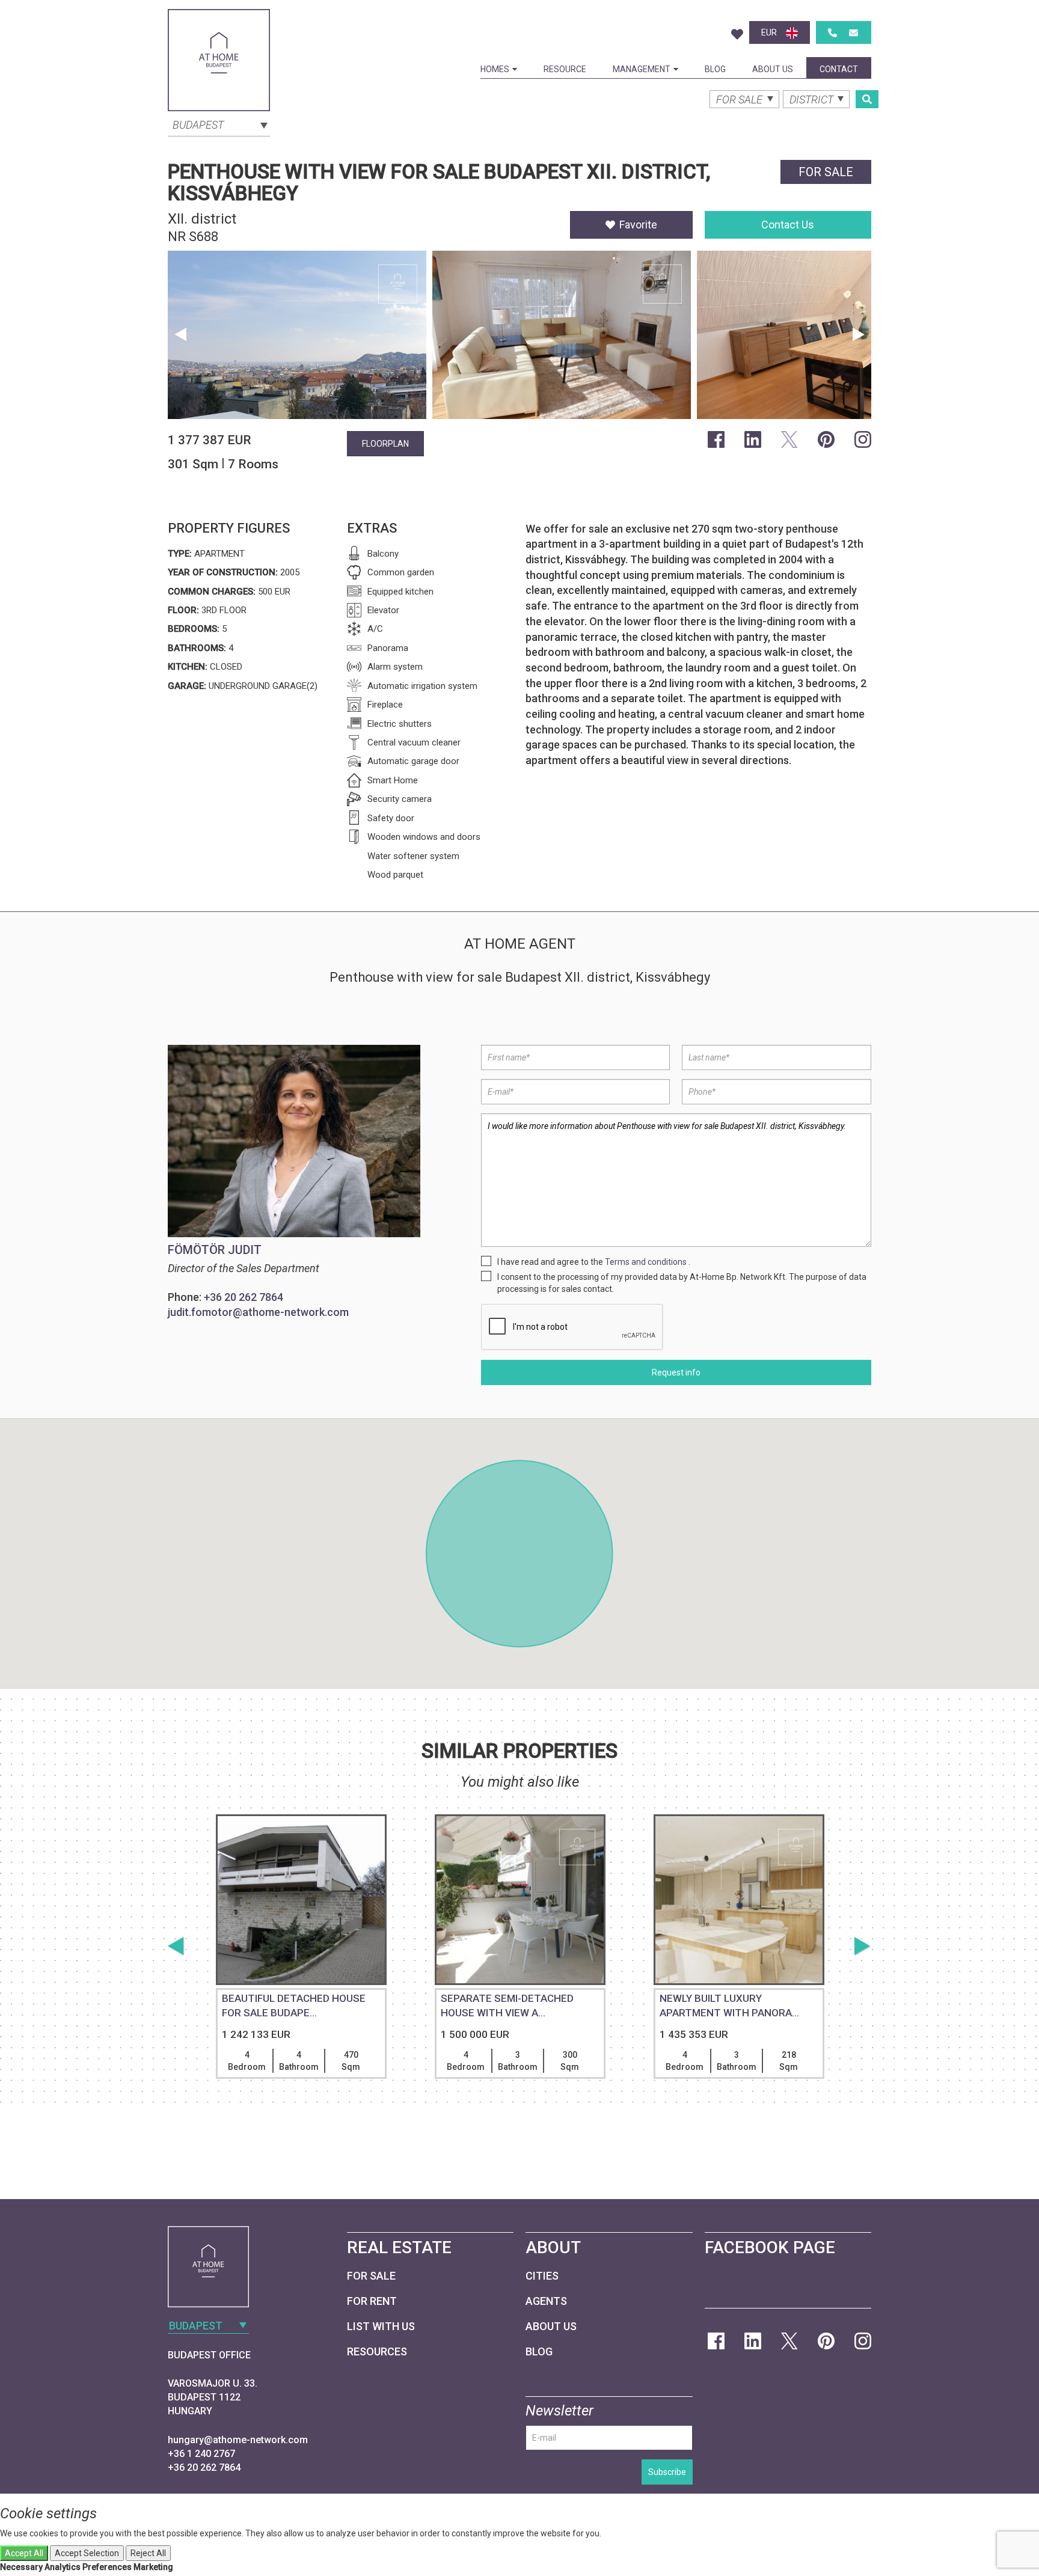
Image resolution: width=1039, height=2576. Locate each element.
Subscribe (667, 2472)
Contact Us (788, 225)
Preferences (107, 2567)
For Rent (372, 2301)
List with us (381, 2326)
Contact (839, 69)
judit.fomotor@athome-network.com (258, 1312)
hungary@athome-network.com (238, 2440)
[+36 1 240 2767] (832, 33)
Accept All (24, 2553)
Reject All (148, 2553)
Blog (715, 69)
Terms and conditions (646, 1262)
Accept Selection (87, 2553)
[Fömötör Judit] (296, 1141)
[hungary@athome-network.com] (854, 33)
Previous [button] (180, 335)
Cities (542, 2276)
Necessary (21, 2567)
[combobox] (219, 124)
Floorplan (385, 444)
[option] (297, 338)
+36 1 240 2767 (201, 2454)
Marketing (153, 2567)
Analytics (63, 2567)
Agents (546, 2301)
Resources (377, 2351)
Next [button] (859, 335)
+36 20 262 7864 (244, 1297)
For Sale (371, 2276)
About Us (773, 69)
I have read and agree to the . (594, 1262)
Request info (676, 1372)
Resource (565, 69)
